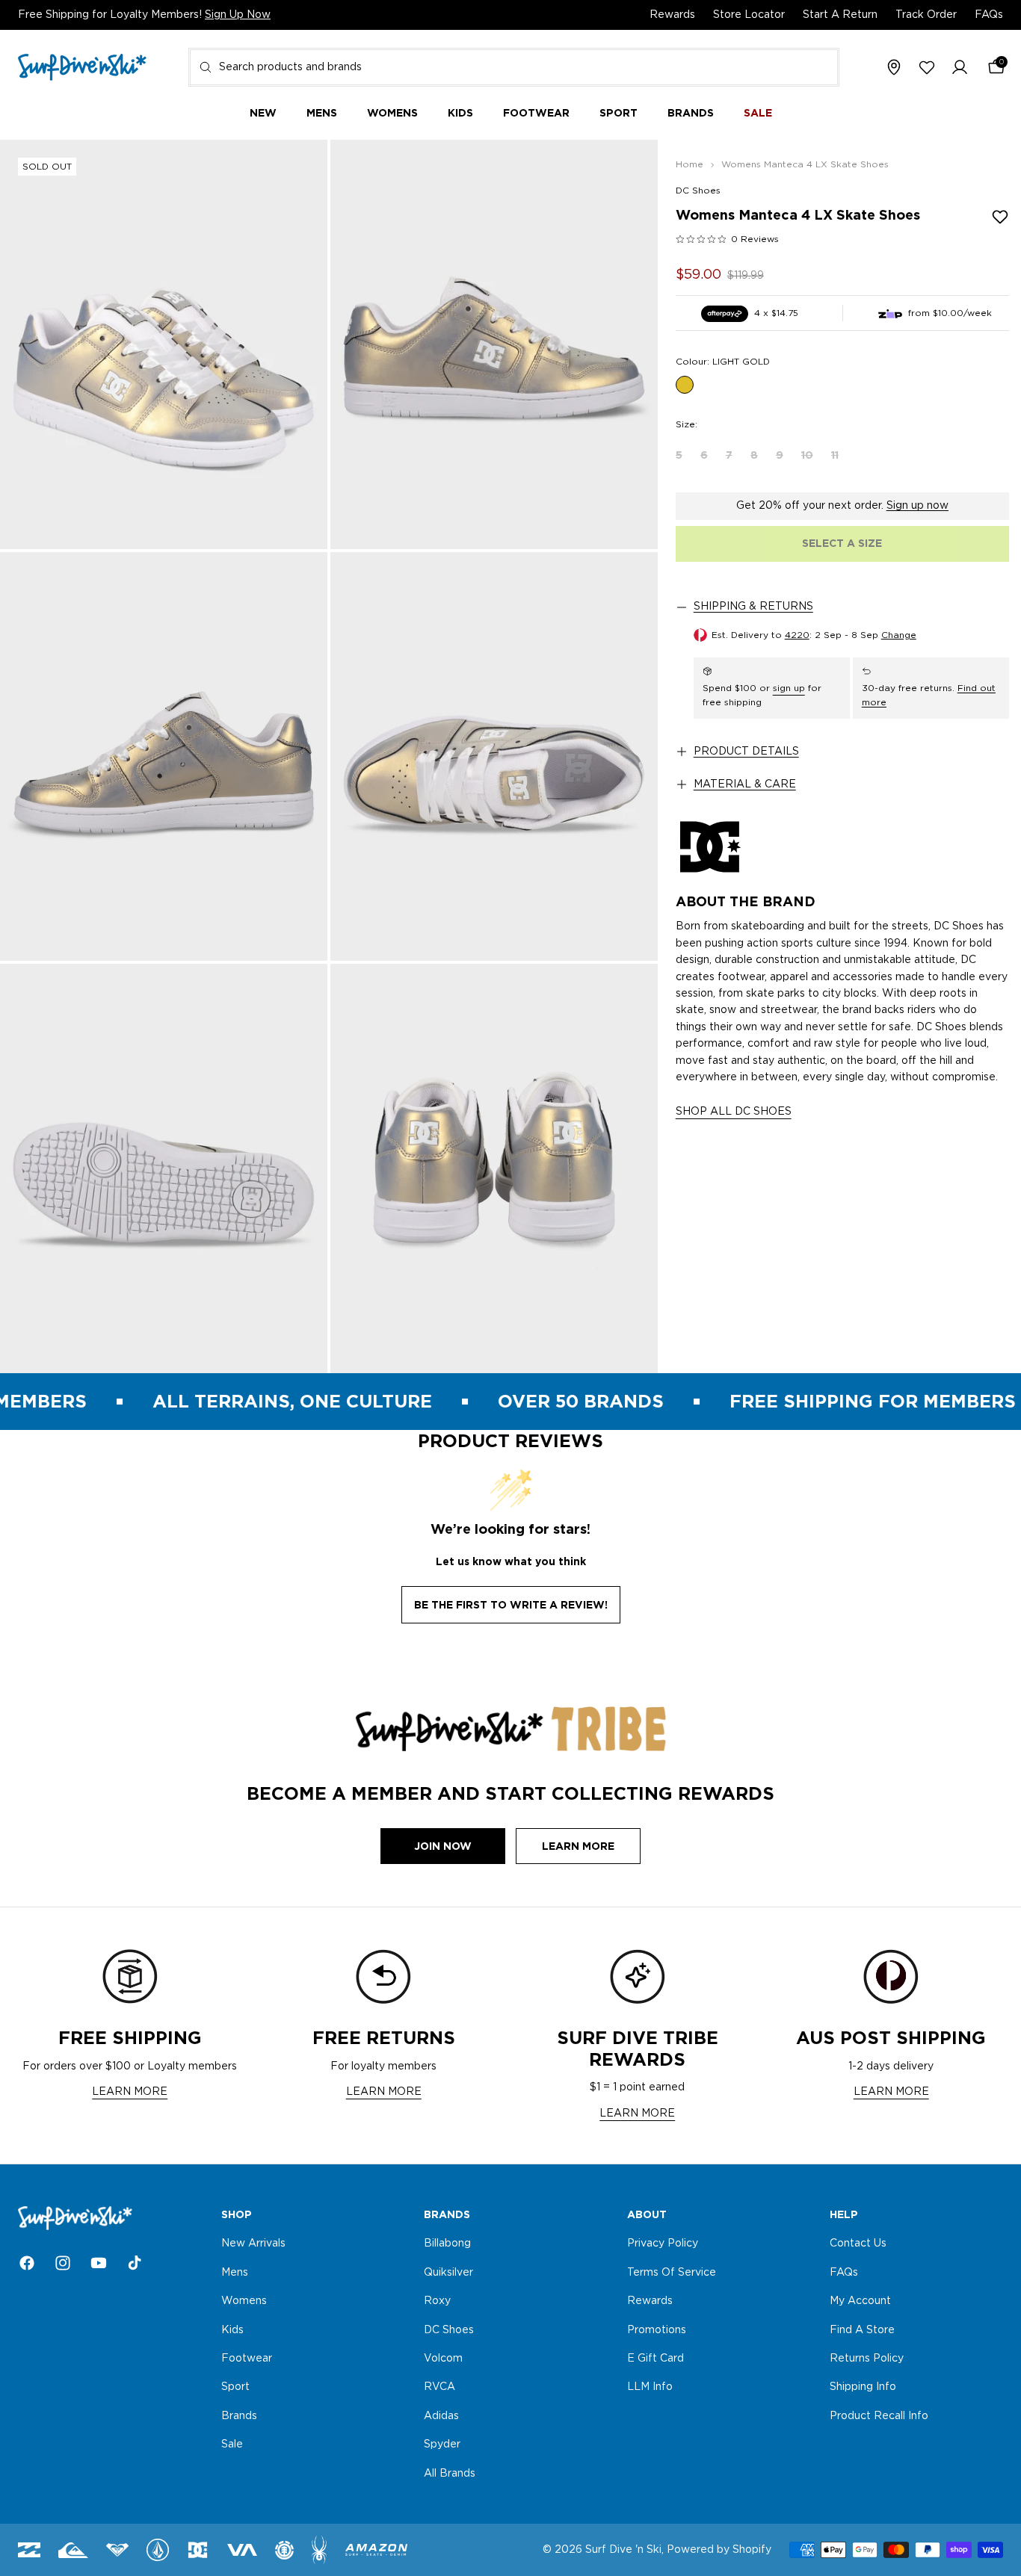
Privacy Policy (663, 2244)
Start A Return (840, 15)
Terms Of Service (672, 2273)
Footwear (247, 2359)
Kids (232, 2330)
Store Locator (749, 15)
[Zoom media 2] (494, 344)
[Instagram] (63, 2263)
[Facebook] (27, 2263)
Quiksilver (448, 2273)
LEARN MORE (130, 2092)
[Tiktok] (135, 2263)
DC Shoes (698, 191)
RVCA (439, 2388)
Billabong (447, 2244)
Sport (235, 2388)
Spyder (442, 2445)
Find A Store (862, 2330)
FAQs (989, 15)
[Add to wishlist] (1000, 217)
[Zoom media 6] (494, 1168)
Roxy (437, 2301)
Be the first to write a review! (511, 1605)
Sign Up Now (238, 15)
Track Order (926, 15)
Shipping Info (863, 2388)
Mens (235, 2273)
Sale (232, 2445)
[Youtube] (99, 2263)
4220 (797, 635)
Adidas (441, 2416)
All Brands (450, 2474)
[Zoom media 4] (494, 757)
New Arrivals (253, 2244)
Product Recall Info (879, 2416)
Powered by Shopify (719, 2550)
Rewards (672, 15)
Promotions (657, 2330)
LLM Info (650, 2388)
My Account (860, 2301)
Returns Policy (867, 2359)
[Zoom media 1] (164, 344)
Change (899, 635)
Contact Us (858, 2244)
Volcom (443, 2359)
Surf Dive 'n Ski (623, 2550)
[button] (960, 68)
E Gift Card (656, 2359)
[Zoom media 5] (164, 1168)
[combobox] (514, 67)
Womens (244, 2301)
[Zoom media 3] (164, 757)
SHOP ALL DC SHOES (734, 1112)
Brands (239, 2416)
